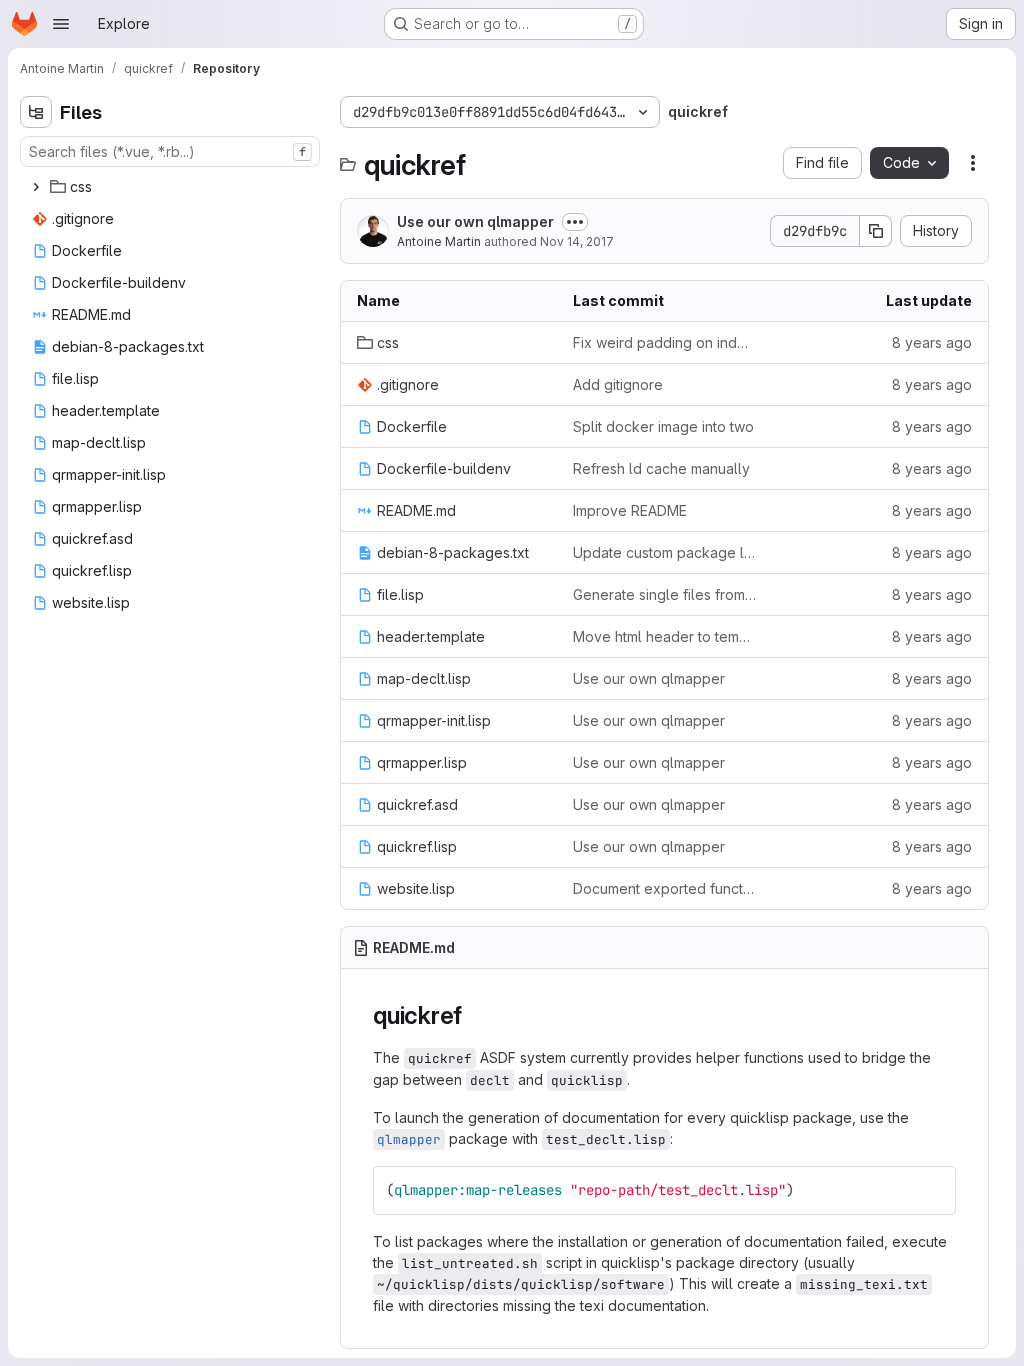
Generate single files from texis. (665, 594)
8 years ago (932, 342)
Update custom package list (665, 552)
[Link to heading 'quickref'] (475, 1015)
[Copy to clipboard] (932, 1190)
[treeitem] (172, 187)
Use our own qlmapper (475, 221)
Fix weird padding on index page (665, 342)
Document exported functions (665, 888)
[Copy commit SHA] (876, 231)
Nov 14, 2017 (577, 241)
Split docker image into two (663, 426)
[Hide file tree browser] (36, 112)
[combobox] (170, 151)
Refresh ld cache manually (661, 468)
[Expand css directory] (36, 187)
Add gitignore (618, 384)
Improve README (630, 510)
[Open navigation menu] (61, 24)
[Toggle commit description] (575, 222)
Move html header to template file (665, 636)
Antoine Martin (439, 241)
